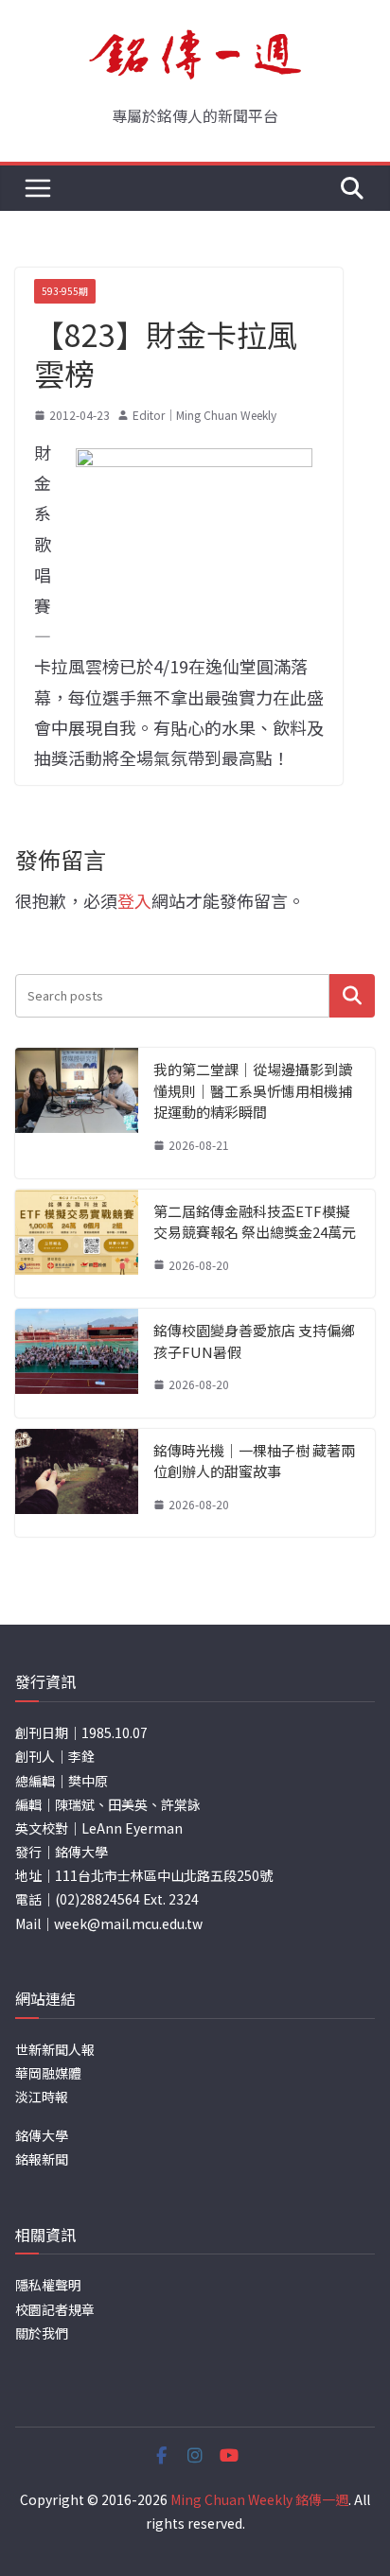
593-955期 (65, 291)
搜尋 (352, 995)
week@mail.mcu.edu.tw (128, 1923)
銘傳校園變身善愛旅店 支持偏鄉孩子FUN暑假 (254, 1341)
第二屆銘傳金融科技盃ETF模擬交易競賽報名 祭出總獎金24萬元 (255, 1222)
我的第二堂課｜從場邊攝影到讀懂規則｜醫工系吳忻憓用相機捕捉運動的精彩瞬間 (253, 1090)
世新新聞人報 (55, 2049)
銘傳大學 (42, 2135)
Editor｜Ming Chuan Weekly (204, 415)
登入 (134, 900)
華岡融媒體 (48, 2073)
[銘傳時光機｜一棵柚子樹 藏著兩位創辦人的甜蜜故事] (77, 1483)
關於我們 (42, 2333)
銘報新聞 (42, 2159)
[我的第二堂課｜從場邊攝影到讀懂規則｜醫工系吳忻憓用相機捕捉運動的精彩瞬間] (77, 1113)
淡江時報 (42, 2097)
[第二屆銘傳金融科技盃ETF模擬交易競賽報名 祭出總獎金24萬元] (77, 1244)
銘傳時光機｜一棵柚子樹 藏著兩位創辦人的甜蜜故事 (254, 1461)
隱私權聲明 (48, 2285)
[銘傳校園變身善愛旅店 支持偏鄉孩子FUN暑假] (77, 1363)
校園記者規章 (55, 2309)
